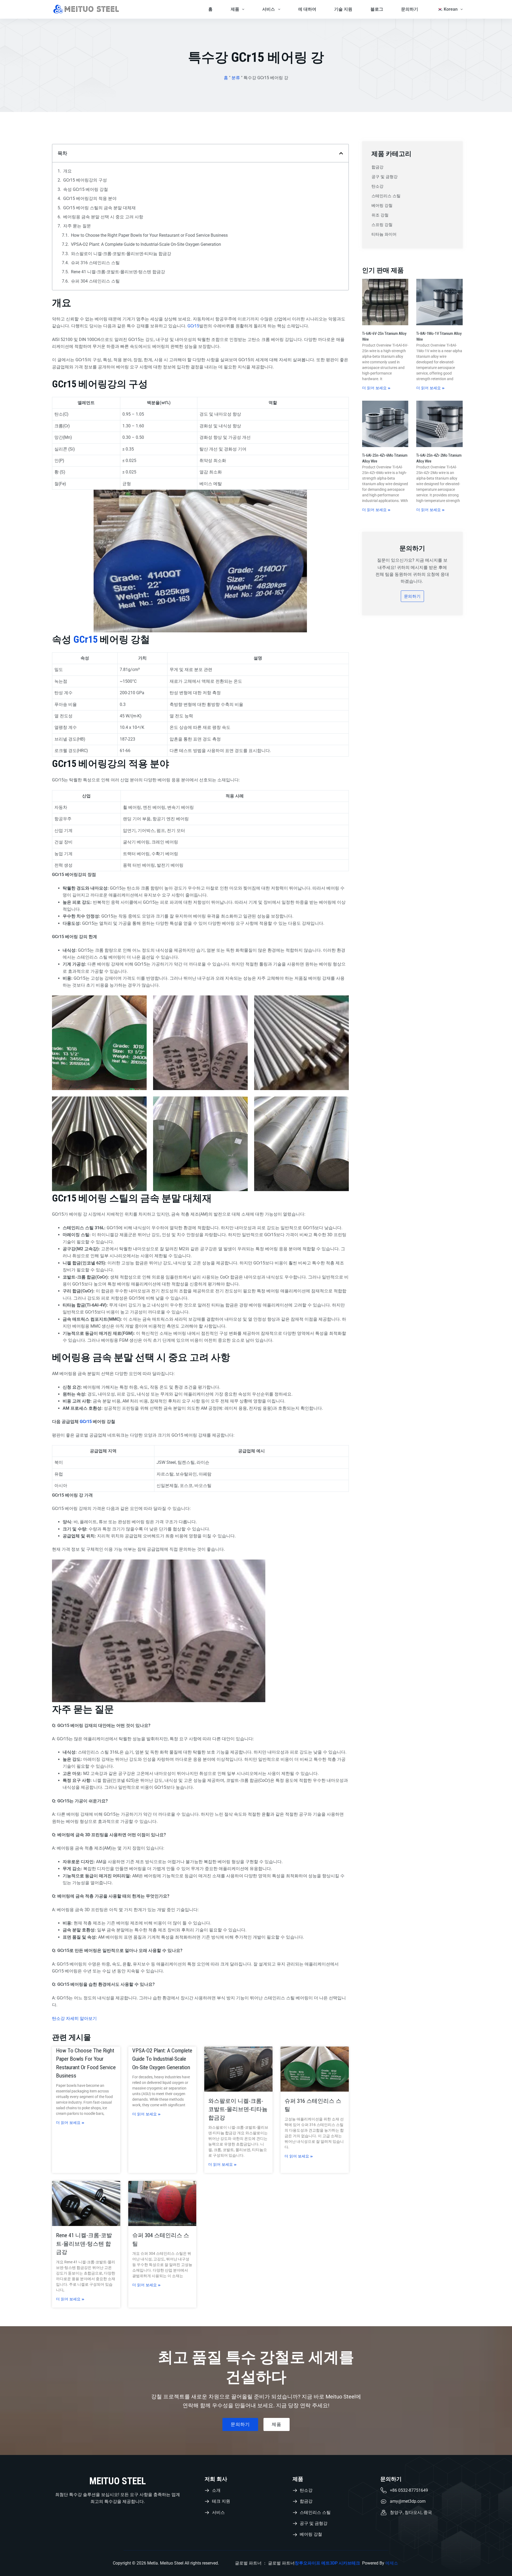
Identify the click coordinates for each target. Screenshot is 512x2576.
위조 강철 (380, 215)
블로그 (377, 9)
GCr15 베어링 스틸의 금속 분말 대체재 (99, 208)
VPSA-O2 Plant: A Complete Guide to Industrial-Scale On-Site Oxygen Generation (146, 244)
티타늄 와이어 (384, 234)
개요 (67, 171)
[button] (341, 153)
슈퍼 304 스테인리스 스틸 (95, 281)
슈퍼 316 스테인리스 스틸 (95, 263)
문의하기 (410, 9)
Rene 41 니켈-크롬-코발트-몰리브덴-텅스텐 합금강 (118, 272)
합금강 (377, 167)
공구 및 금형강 (385, 177)
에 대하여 (307, 9)
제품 (235, 9)
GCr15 (193, 326)
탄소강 (377, 186)
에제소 (392, 2563)
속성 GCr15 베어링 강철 (86, 189)
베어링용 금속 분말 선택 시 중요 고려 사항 (103, 217)
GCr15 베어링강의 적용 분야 (90, 198)
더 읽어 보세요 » (70, 2123)
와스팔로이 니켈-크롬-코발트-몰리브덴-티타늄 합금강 (121, 254)
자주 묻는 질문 (77, 226)
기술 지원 (343, 9)
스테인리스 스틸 (386, 196)
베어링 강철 (382, 206)
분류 (236, 78)
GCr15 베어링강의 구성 (85, 180)
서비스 (269, 9)
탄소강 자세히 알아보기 (74, 2018)
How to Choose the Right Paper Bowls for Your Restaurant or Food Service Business (149, 235)
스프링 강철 (382, 225)
